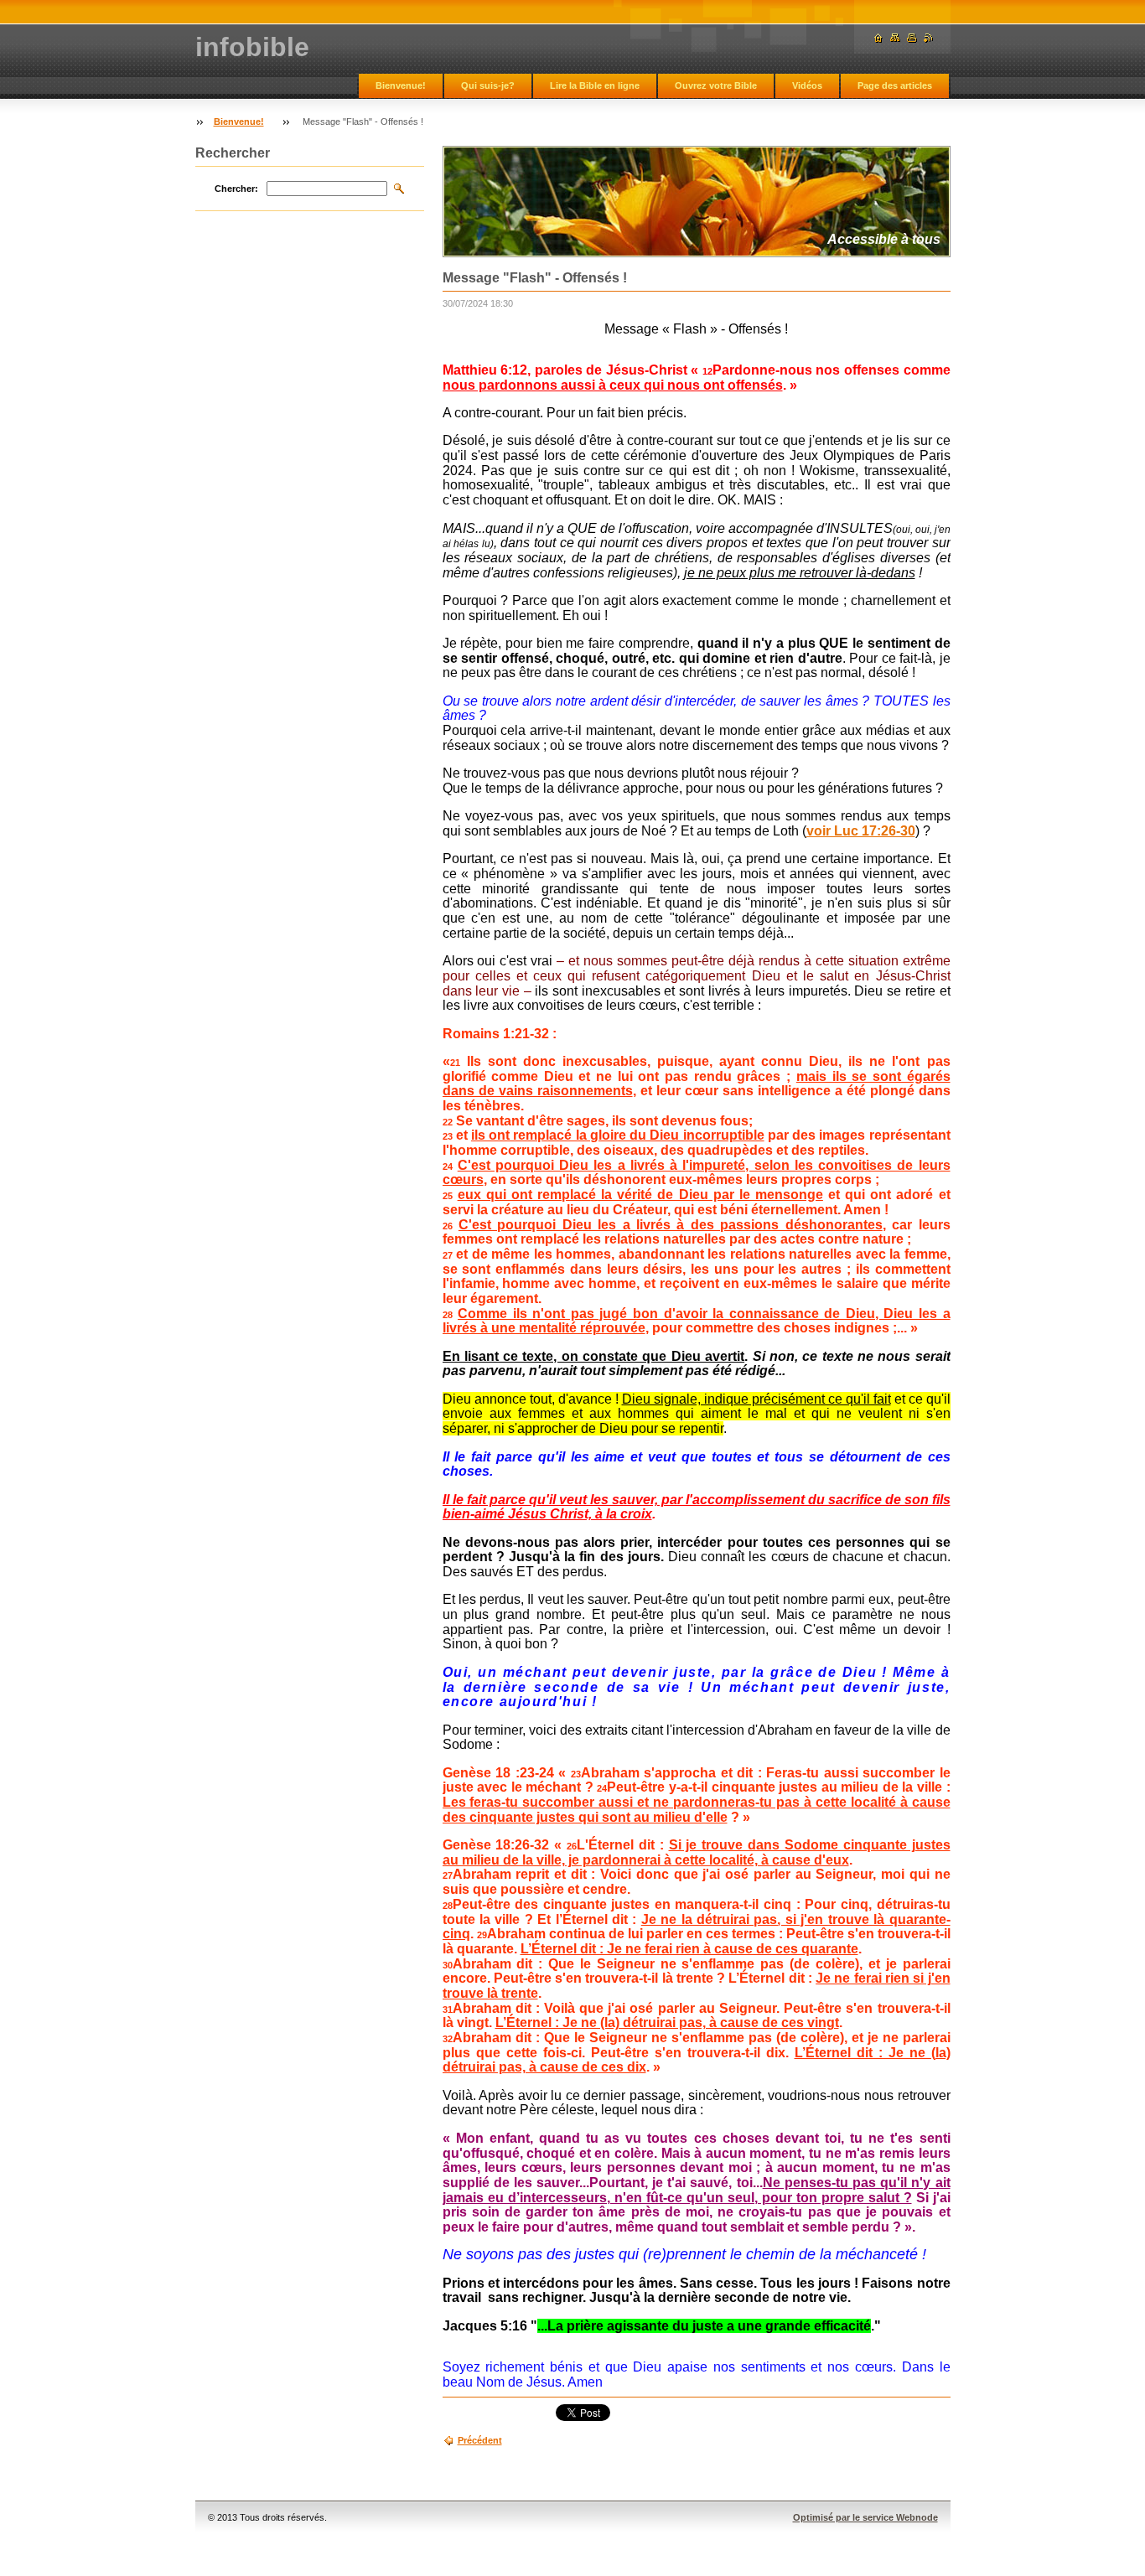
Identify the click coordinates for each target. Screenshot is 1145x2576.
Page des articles (895, 85)
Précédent (480, 2440)
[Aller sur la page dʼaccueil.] (878, 38)
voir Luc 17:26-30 (861, 831)
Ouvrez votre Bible (716, 85)
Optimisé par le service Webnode (865, 2517)
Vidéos (807, 85)
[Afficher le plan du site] (895, 38)
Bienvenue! (401, 85)
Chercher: (236, 189)
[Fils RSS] (929, 38)
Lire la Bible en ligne (595, 85)
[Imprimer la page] (912, 38)
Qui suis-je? (488, 85)
